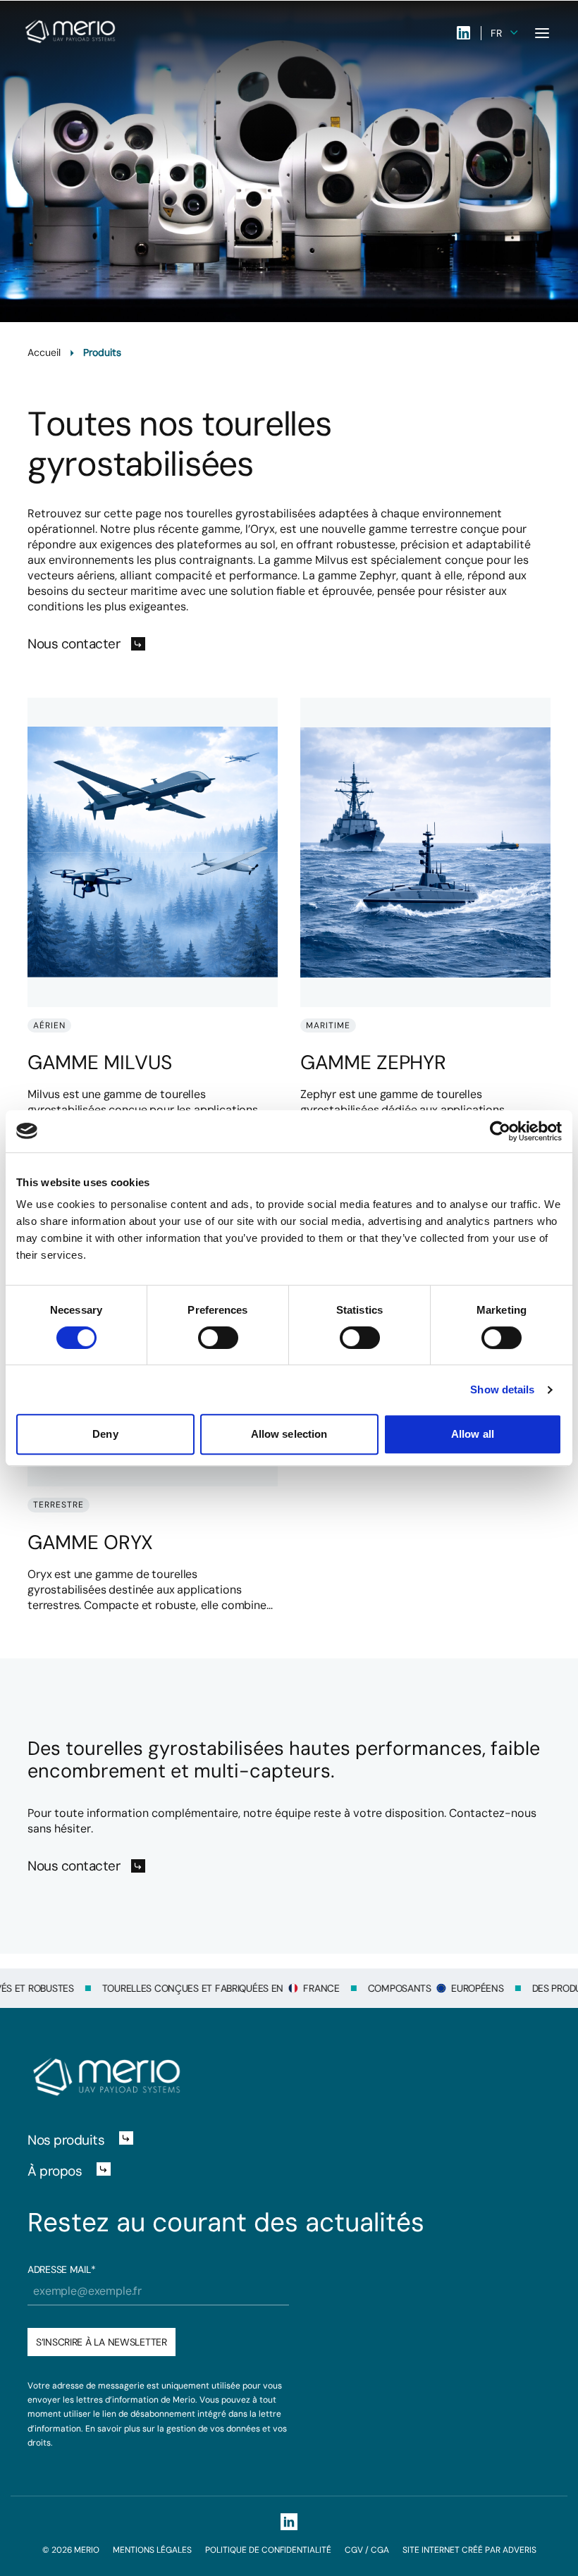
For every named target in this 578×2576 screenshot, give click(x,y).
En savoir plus (113, 2429)
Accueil (44, 352)
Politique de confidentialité (268, 2550)
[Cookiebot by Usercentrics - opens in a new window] (500, 1131)
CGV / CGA (367, 2550)
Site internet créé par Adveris (469, 2550)
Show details (502, 1389)
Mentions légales (152, 2550)
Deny (105, 1434)
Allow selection (289, 1434)
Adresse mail (61, 2269)
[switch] (218, 1338)
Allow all (473, 1434)
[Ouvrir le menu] (542, 33)
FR (496, 33)
